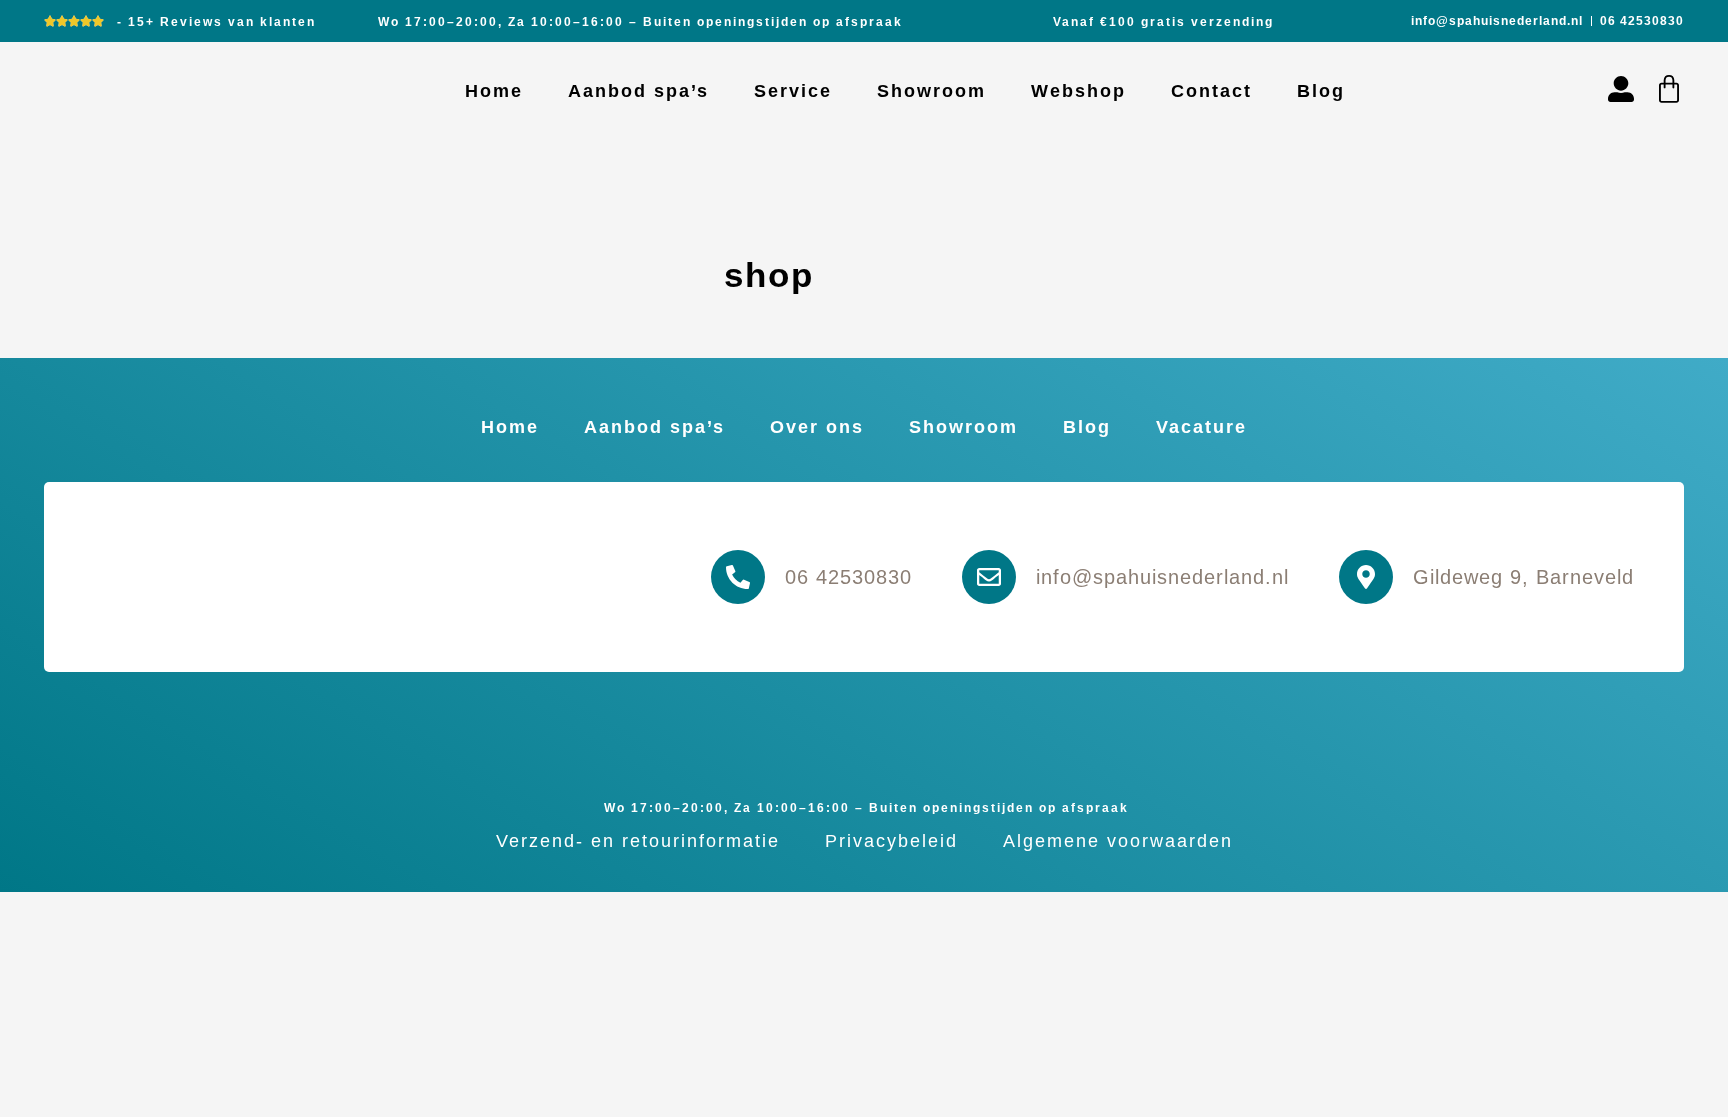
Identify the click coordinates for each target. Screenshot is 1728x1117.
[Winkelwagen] (1669, 89)
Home (494, 91)
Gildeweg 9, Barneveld (1523, 577)
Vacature (1201, 427)
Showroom (931, 91)
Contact (1211, 91)
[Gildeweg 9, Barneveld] (1366, 577)
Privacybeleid (891, 841)
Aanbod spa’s (638, 91)
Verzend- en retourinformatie (638, 841)
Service (793, 91)
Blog (1321, 91)
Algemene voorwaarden (1118, 841)
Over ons (817, 427)
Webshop (1078, 91)
